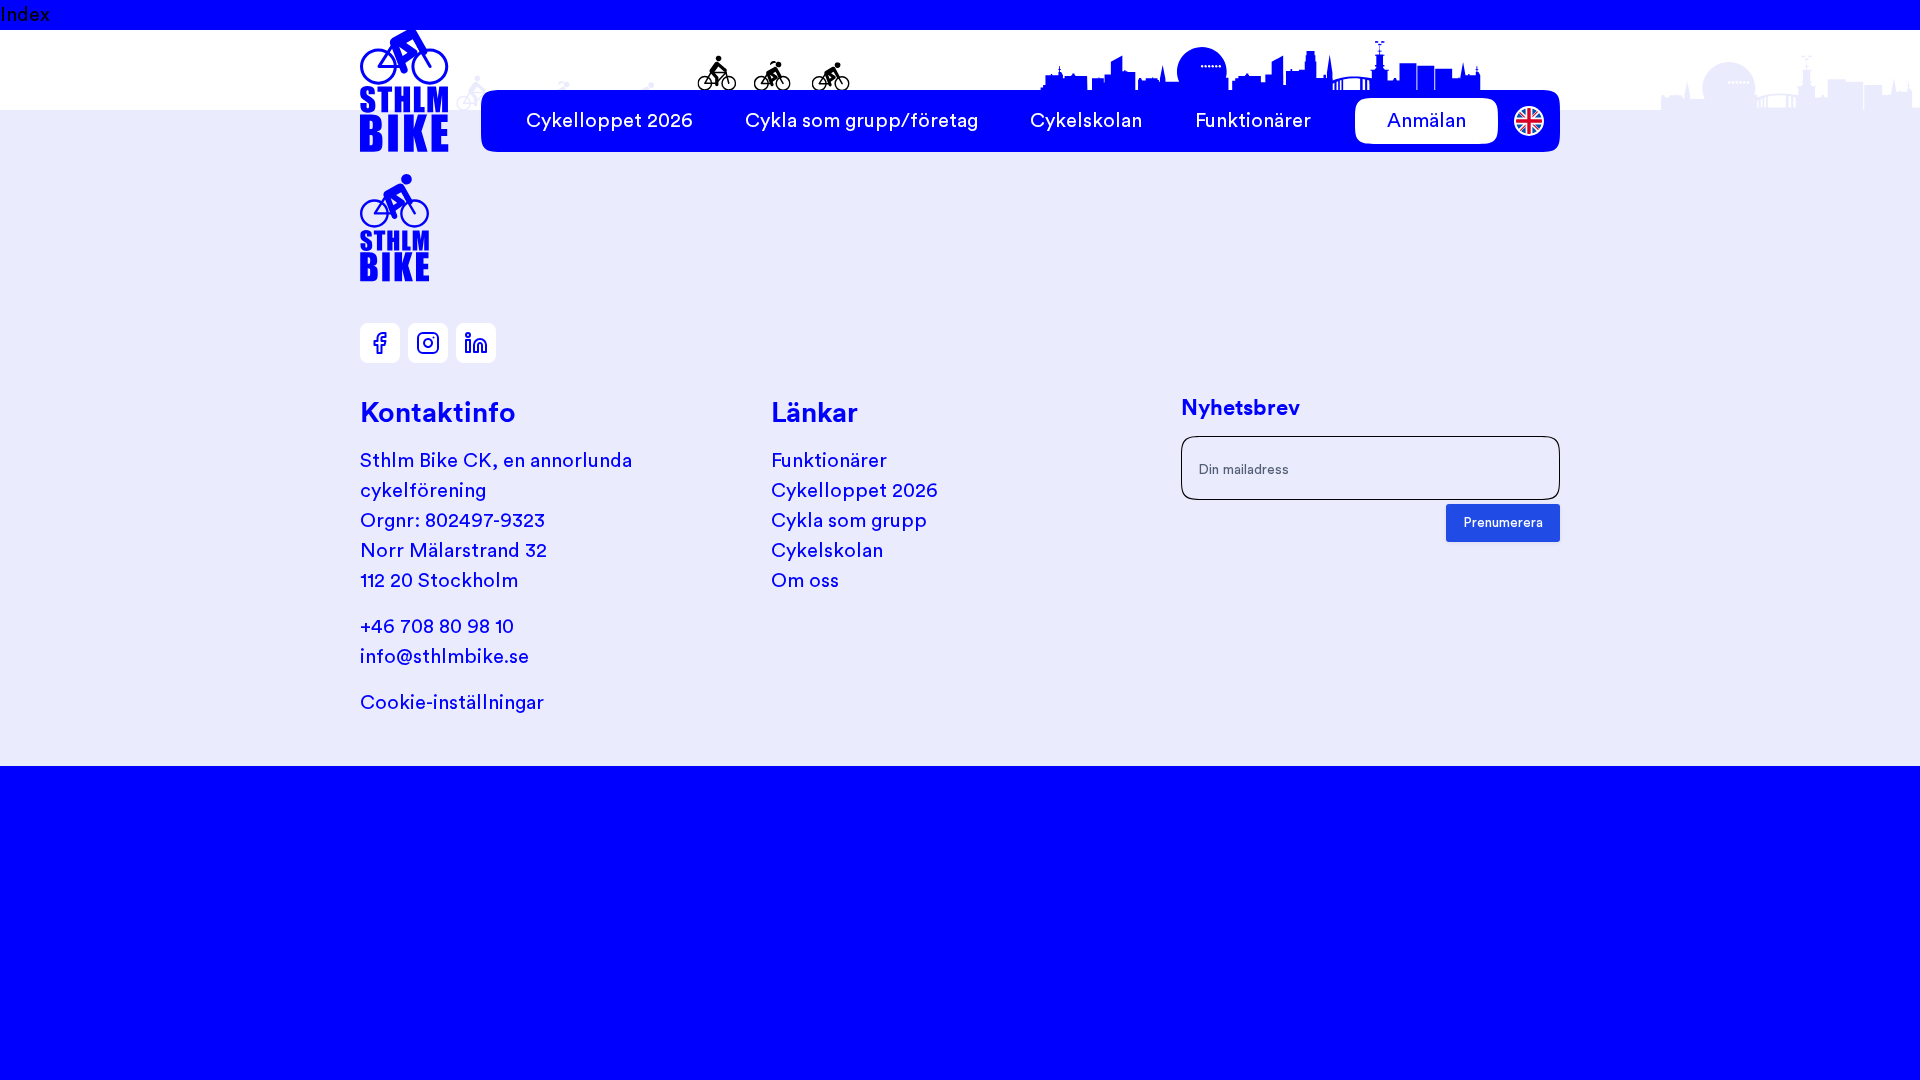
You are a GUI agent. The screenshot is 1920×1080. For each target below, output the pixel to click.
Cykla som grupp (849, 521)
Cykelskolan (1086, 121)
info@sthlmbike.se (444, 657)
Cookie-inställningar (452, 703)
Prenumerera (1503, 523)
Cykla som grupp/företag (861, 121)
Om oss (805, 581)
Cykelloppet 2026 (609, 121)
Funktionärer (1253, 121)
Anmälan (1426, 121)
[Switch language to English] (1529, 121)
